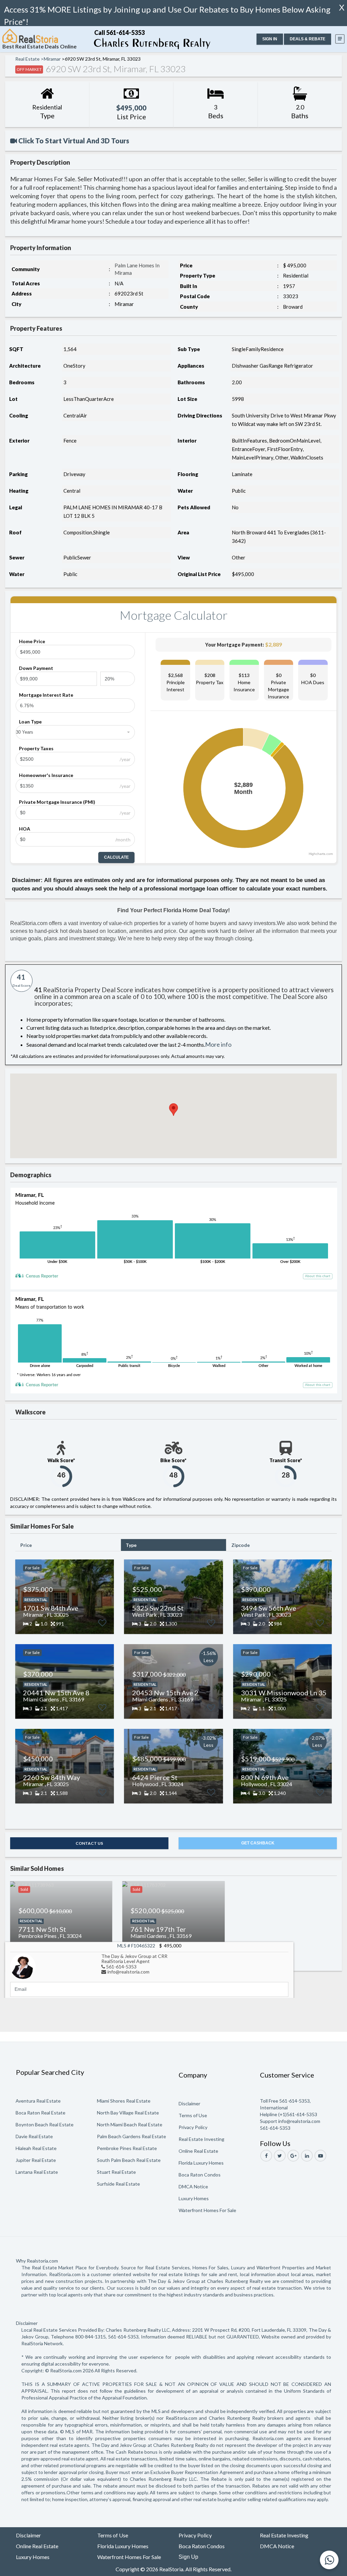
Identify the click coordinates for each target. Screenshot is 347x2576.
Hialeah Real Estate (36, 2148)
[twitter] (280, 2156)
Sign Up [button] (188, 2557)
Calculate (116, 857)
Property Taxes (36, 748)
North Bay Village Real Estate (128, 2113)
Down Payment (36, 668)
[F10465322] (23, 1966)
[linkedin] (307, 2156)
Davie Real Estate (34, 2136)
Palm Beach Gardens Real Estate (131, 2136)
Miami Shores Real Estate (124, 2101)
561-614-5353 (121, 1967)
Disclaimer (189, 2103)
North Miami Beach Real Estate (130, 2124)
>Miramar (51, 59)
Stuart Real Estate (116, 2172)
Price (26, 1545)
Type (131, 1545)
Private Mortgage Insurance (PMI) (57, 802)
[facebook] (266, 2156)
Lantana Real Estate (37, 2172)
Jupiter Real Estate (36, 2160)
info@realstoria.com (128, 1972)
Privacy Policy (193, 2127)
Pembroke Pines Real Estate (127, 2148)
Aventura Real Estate (38, 2101)
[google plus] (293, 2156)
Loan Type (30, 722)
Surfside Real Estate (118, 2184)
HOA (25, 829)
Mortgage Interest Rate (46, 695)
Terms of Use (193, 2115)
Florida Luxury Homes (201, 2163)
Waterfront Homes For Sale (207, 2210)
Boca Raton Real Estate (40, 2113)
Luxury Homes (194, 2198)
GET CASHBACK (258, 1843)
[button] (270, 39)
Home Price (32, 641)
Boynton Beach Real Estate (45, 2124)
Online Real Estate (198, 2151)
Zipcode (241, 1545)
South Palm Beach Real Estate (129, 2160)
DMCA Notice (193, 2186)
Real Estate (27, 59)
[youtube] (320, 2156)
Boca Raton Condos (200, 2175)
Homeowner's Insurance (46, 775)
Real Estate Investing (201, 2139)
